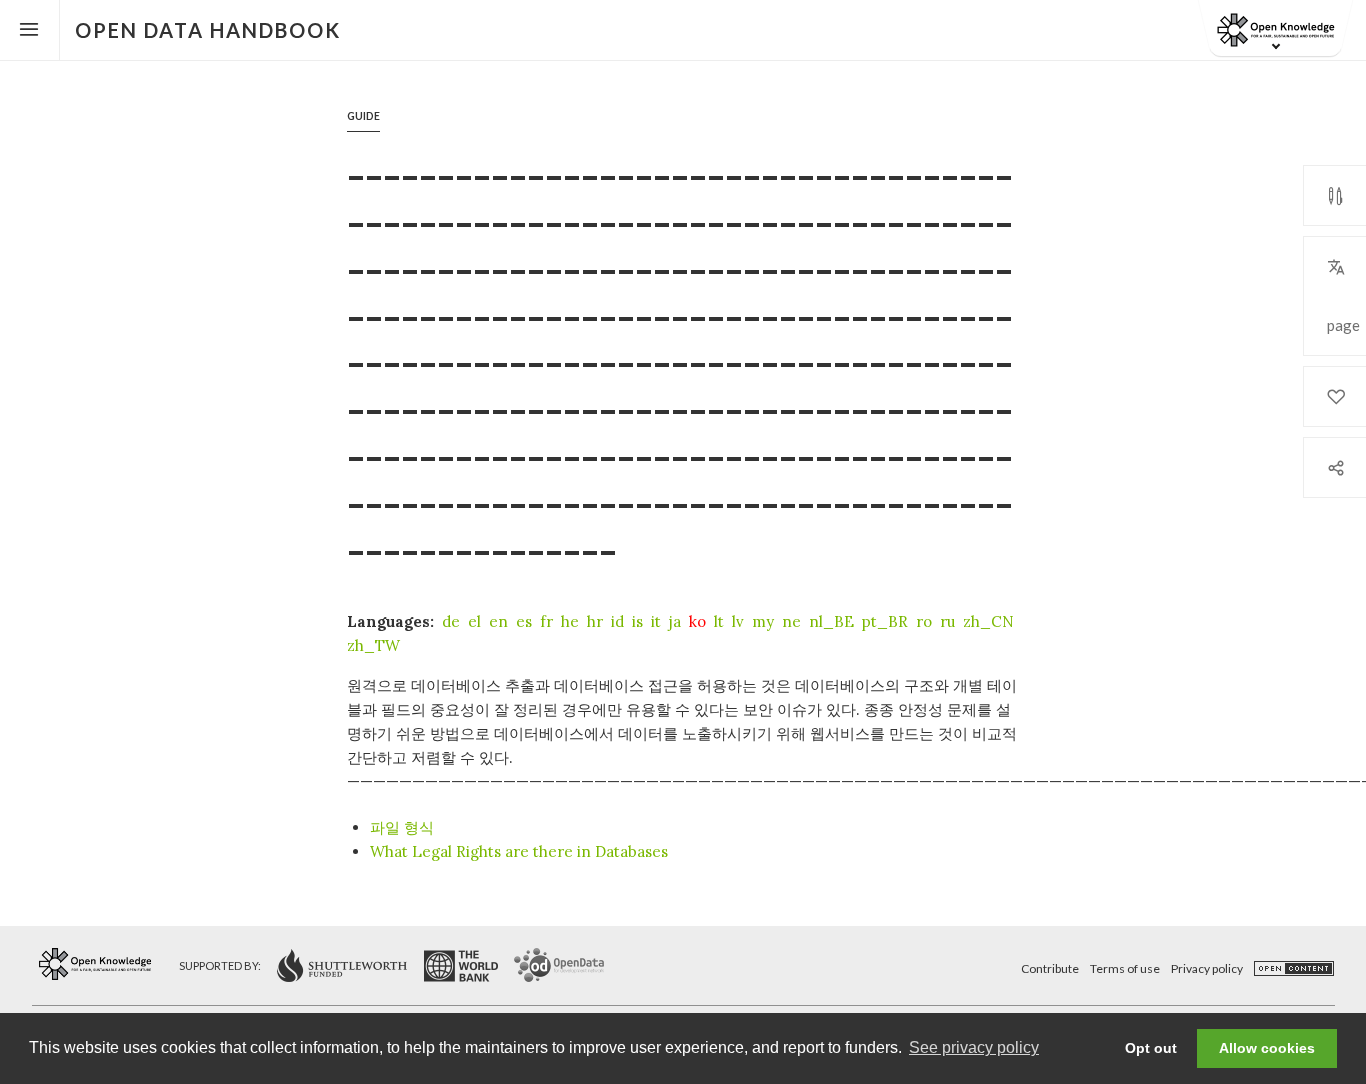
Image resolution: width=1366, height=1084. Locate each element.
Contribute (1050, 968)
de (451, 621)
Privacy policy (1207, 968)
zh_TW (373, 645)
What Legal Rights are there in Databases (519, 851)
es (524, 621)
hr (595, 621)
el (474, 621)
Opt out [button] (1151, 1048)
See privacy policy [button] (974, 1047)
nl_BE (831, 621)
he (570, 621)
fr (546, 621)
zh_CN (988, 621)
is (637, 621)
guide (363, 116)
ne (791, 621)
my (763, 621)
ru (947, 621)
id (617, 621)
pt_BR (885, 621)
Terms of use (1125, 968)
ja (675, 621)
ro (924, 621)
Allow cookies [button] (1267, 1048)
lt (719, 621)
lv (738, 621)
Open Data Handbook (208, 30)
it (656, 621)
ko (697, 621)
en (498, 621)
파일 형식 (402, 827)
